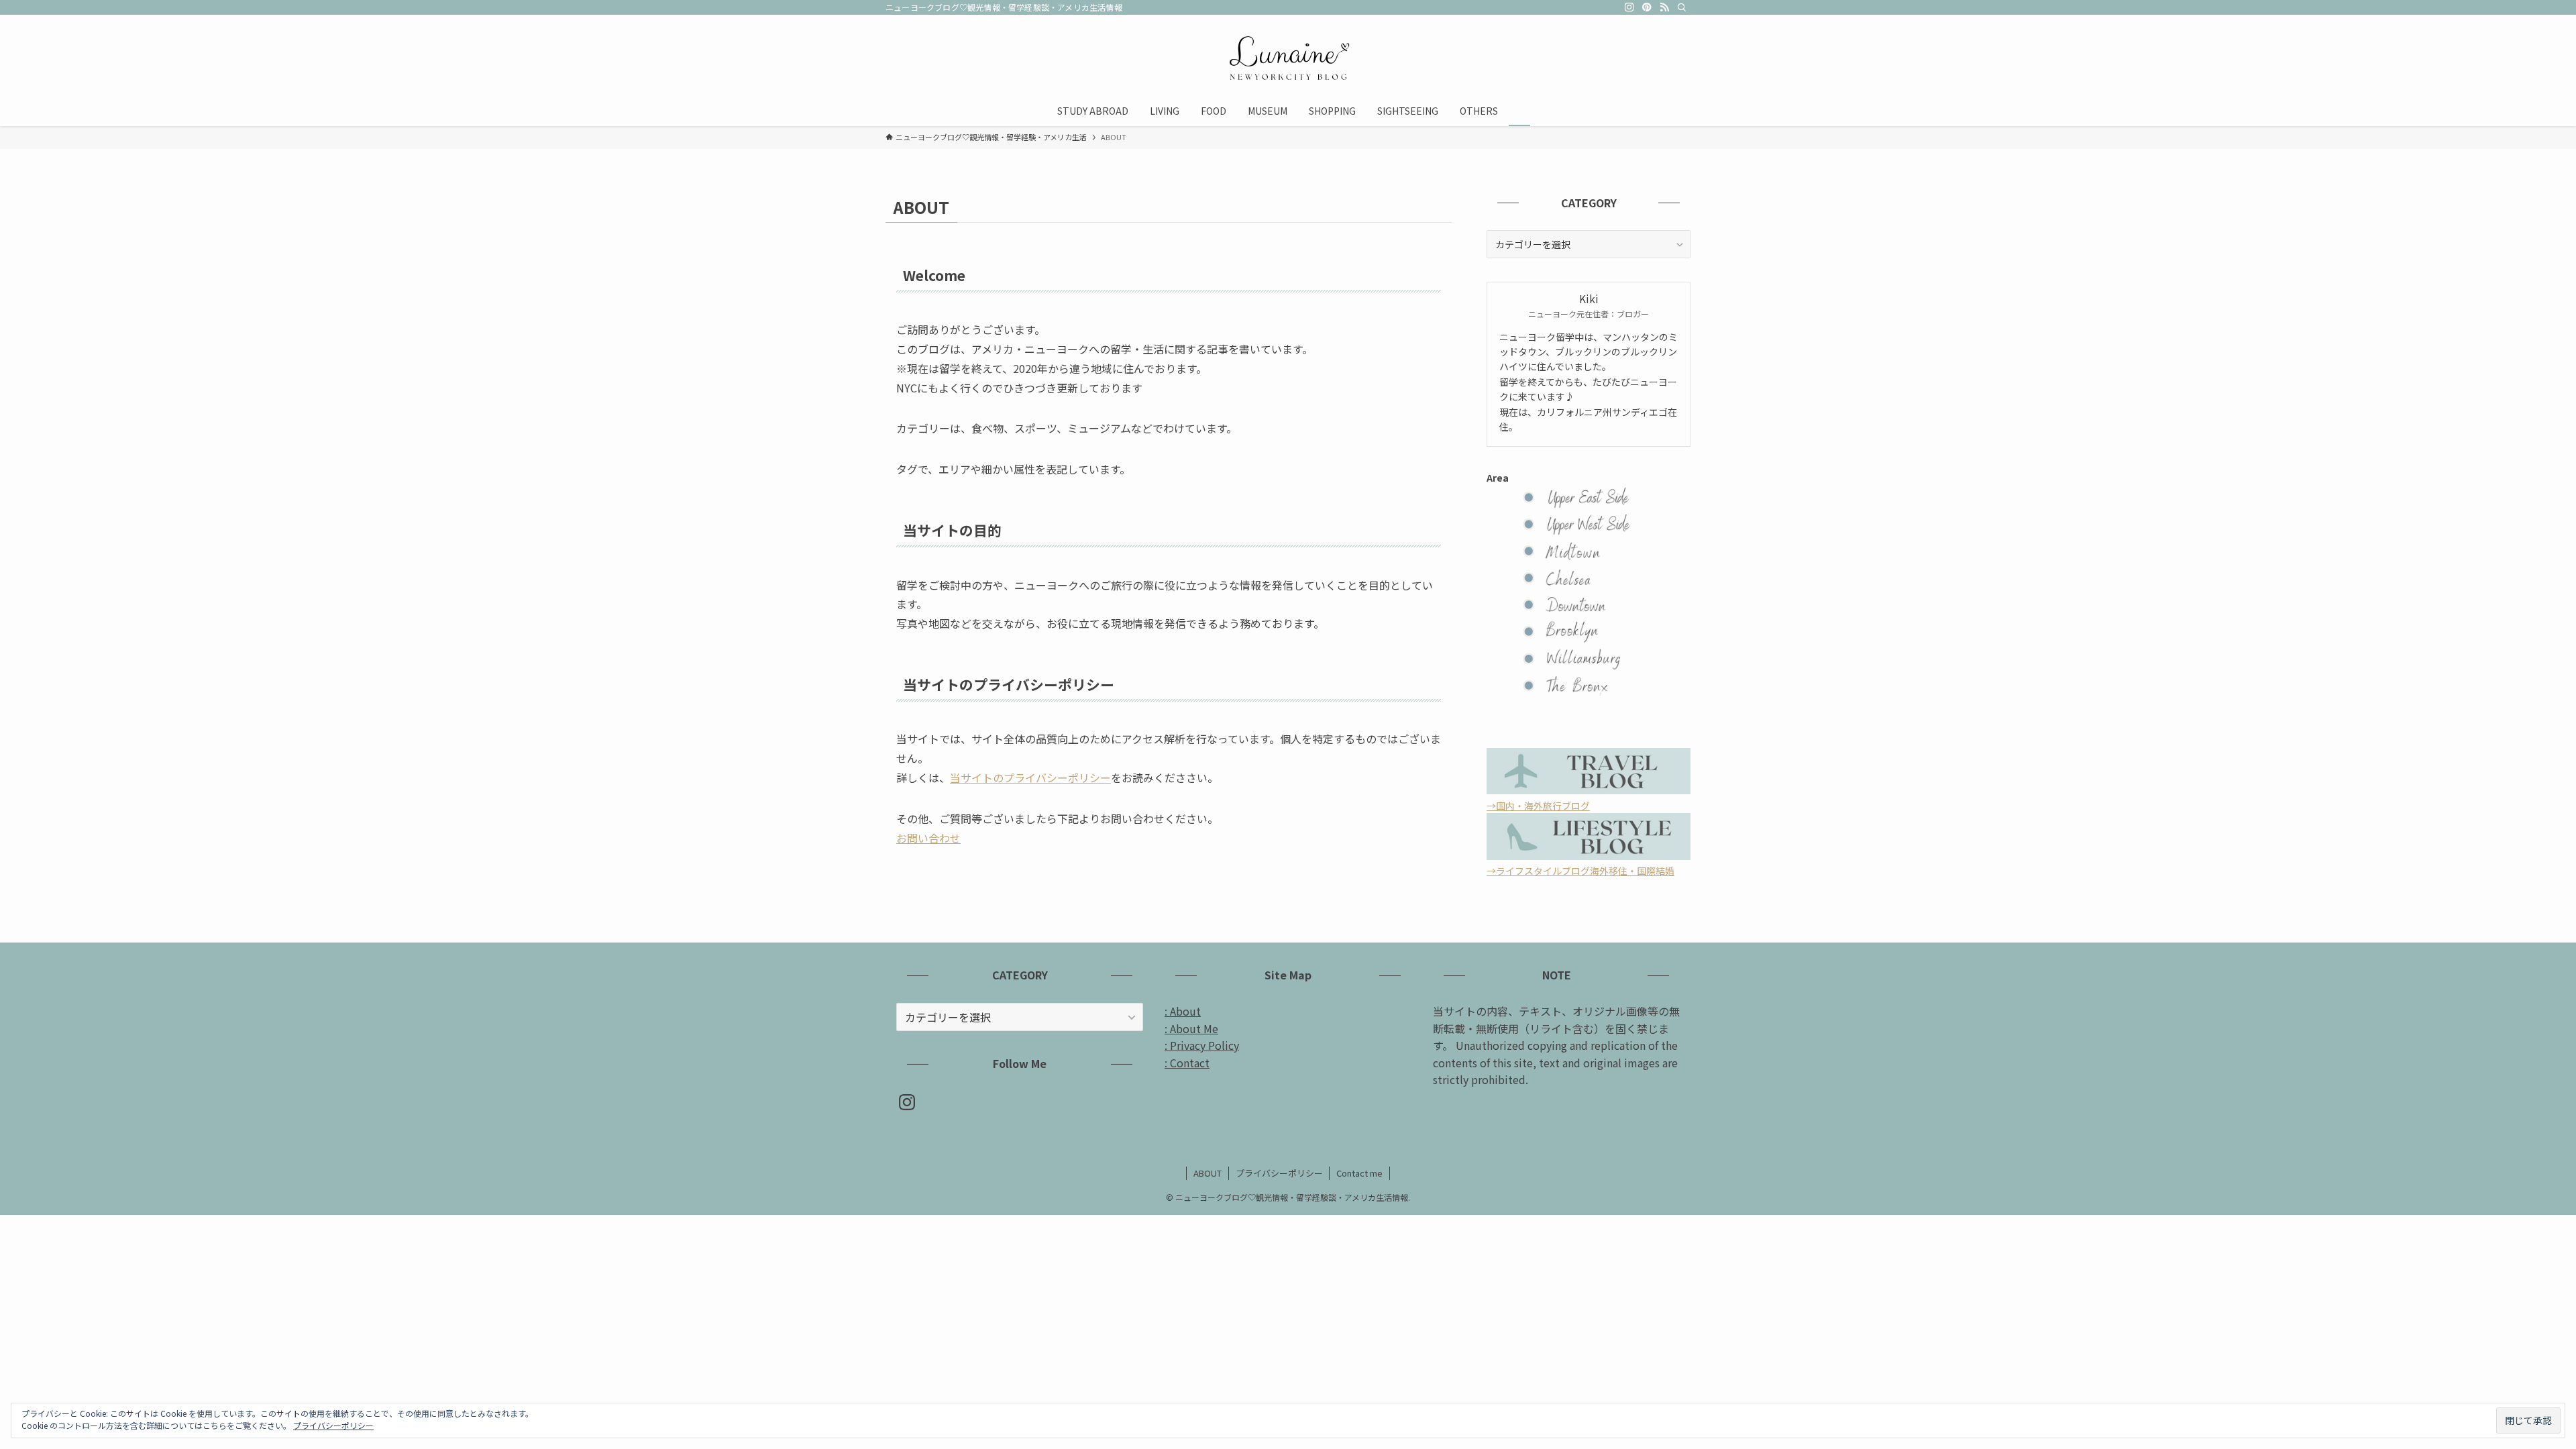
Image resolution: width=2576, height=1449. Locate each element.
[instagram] (1629, 7)
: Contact (1187, 1063)
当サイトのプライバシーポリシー (1030, 777)
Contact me (1359, 1173)
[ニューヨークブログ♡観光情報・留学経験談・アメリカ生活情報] (1288, 58)
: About (1183, 1011)
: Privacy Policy (1202, 1045)
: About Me (1191, 1028)
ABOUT (1207, 1173)
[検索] (1682, 7)
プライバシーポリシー (1279, 1173)
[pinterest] (1647, 7)
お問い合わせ (928, 838)
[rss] (1664, 7)
